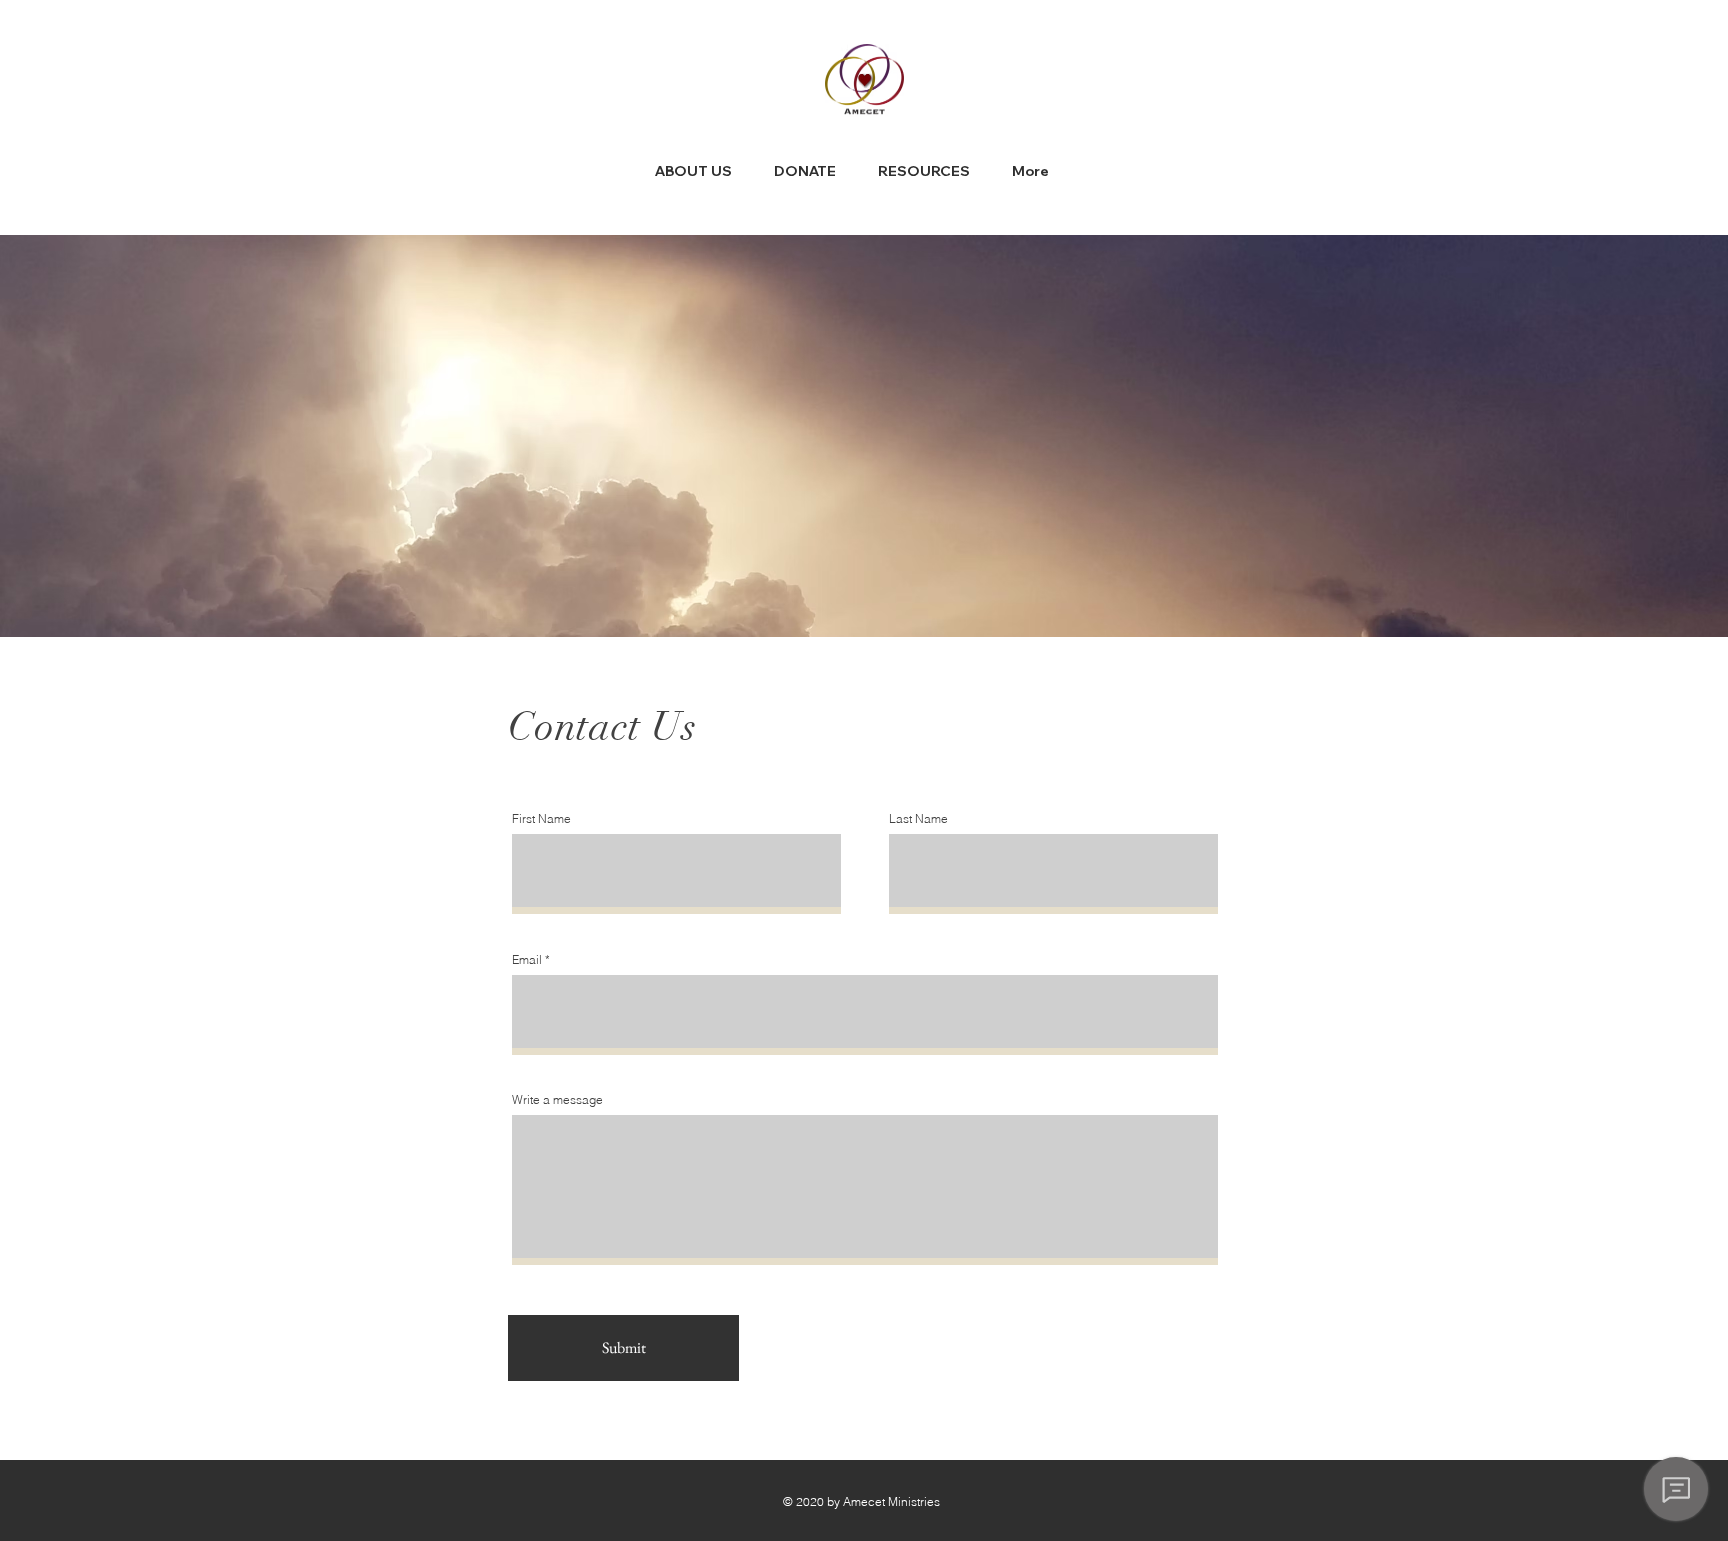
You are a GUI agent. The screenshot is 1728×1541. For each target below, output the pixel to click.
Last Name (918, 819)
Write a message (557, 1100)
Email (527, 960)
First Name (541, 819)
